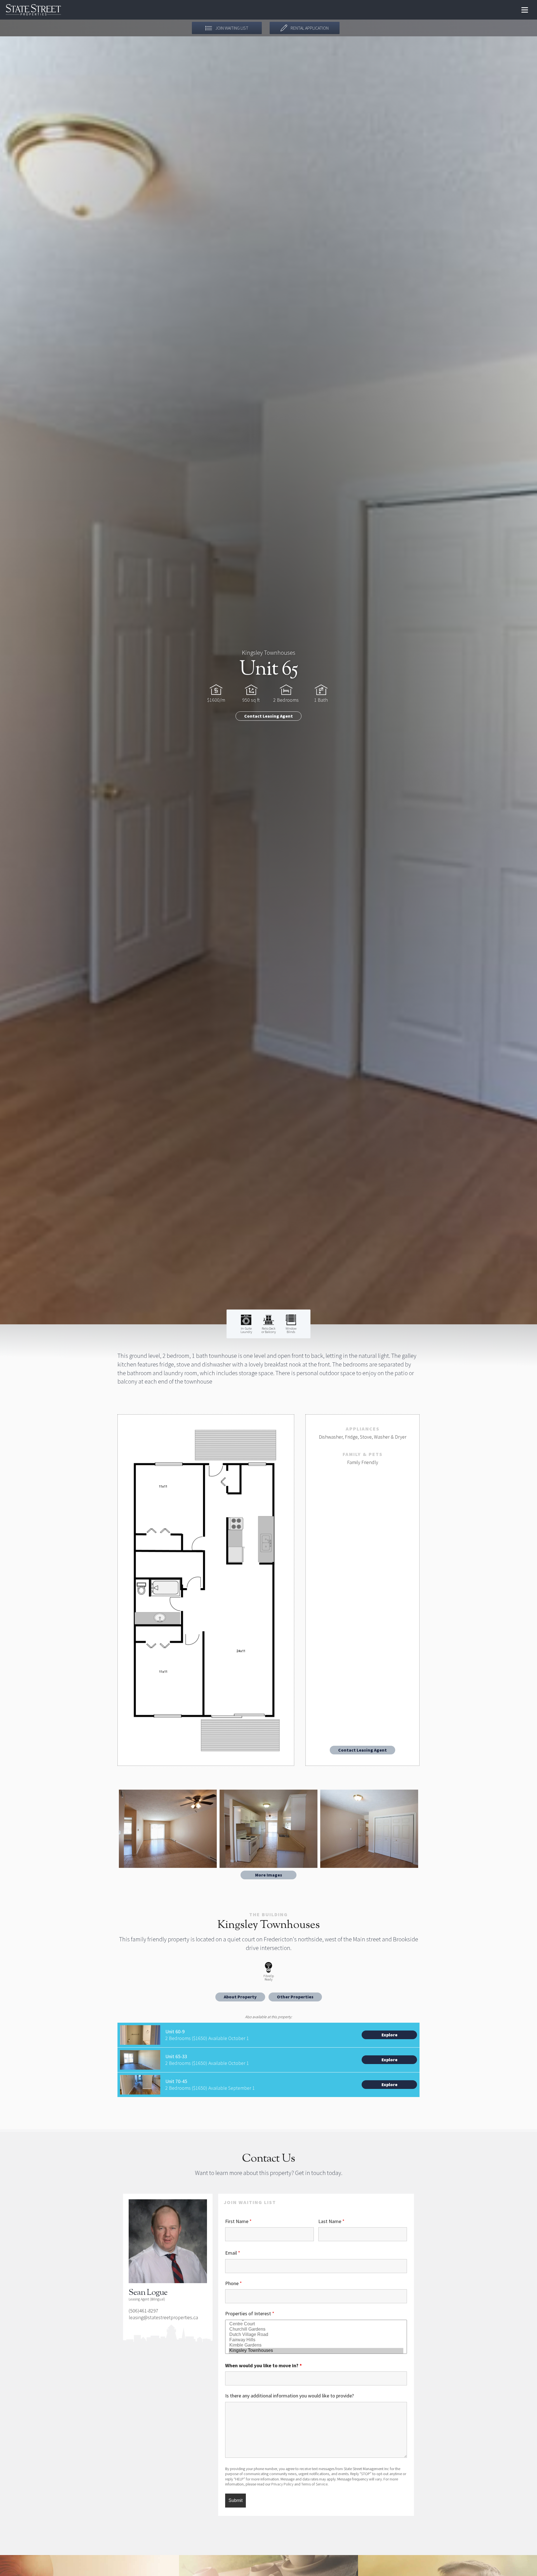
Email (233, 2253)
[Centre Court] (316, 2324)
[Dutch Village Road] (316, 2335)
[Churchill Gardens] (316, 2329)
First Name (238, 2221)
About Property (240, 1997)
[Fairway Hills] (316, 2340)
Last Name (331, 2221)
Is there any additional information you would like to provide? (289, 2396)
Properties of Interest (250, 2313)
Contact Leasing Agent (268, 716)
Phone (234, 2283)
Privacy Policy (282, 2484)
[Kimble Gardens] (316, 2345)
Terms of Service (314, 2484)
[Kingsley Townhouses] (316, 2351)
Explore (389, 2035)
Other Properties (295, 1997)
